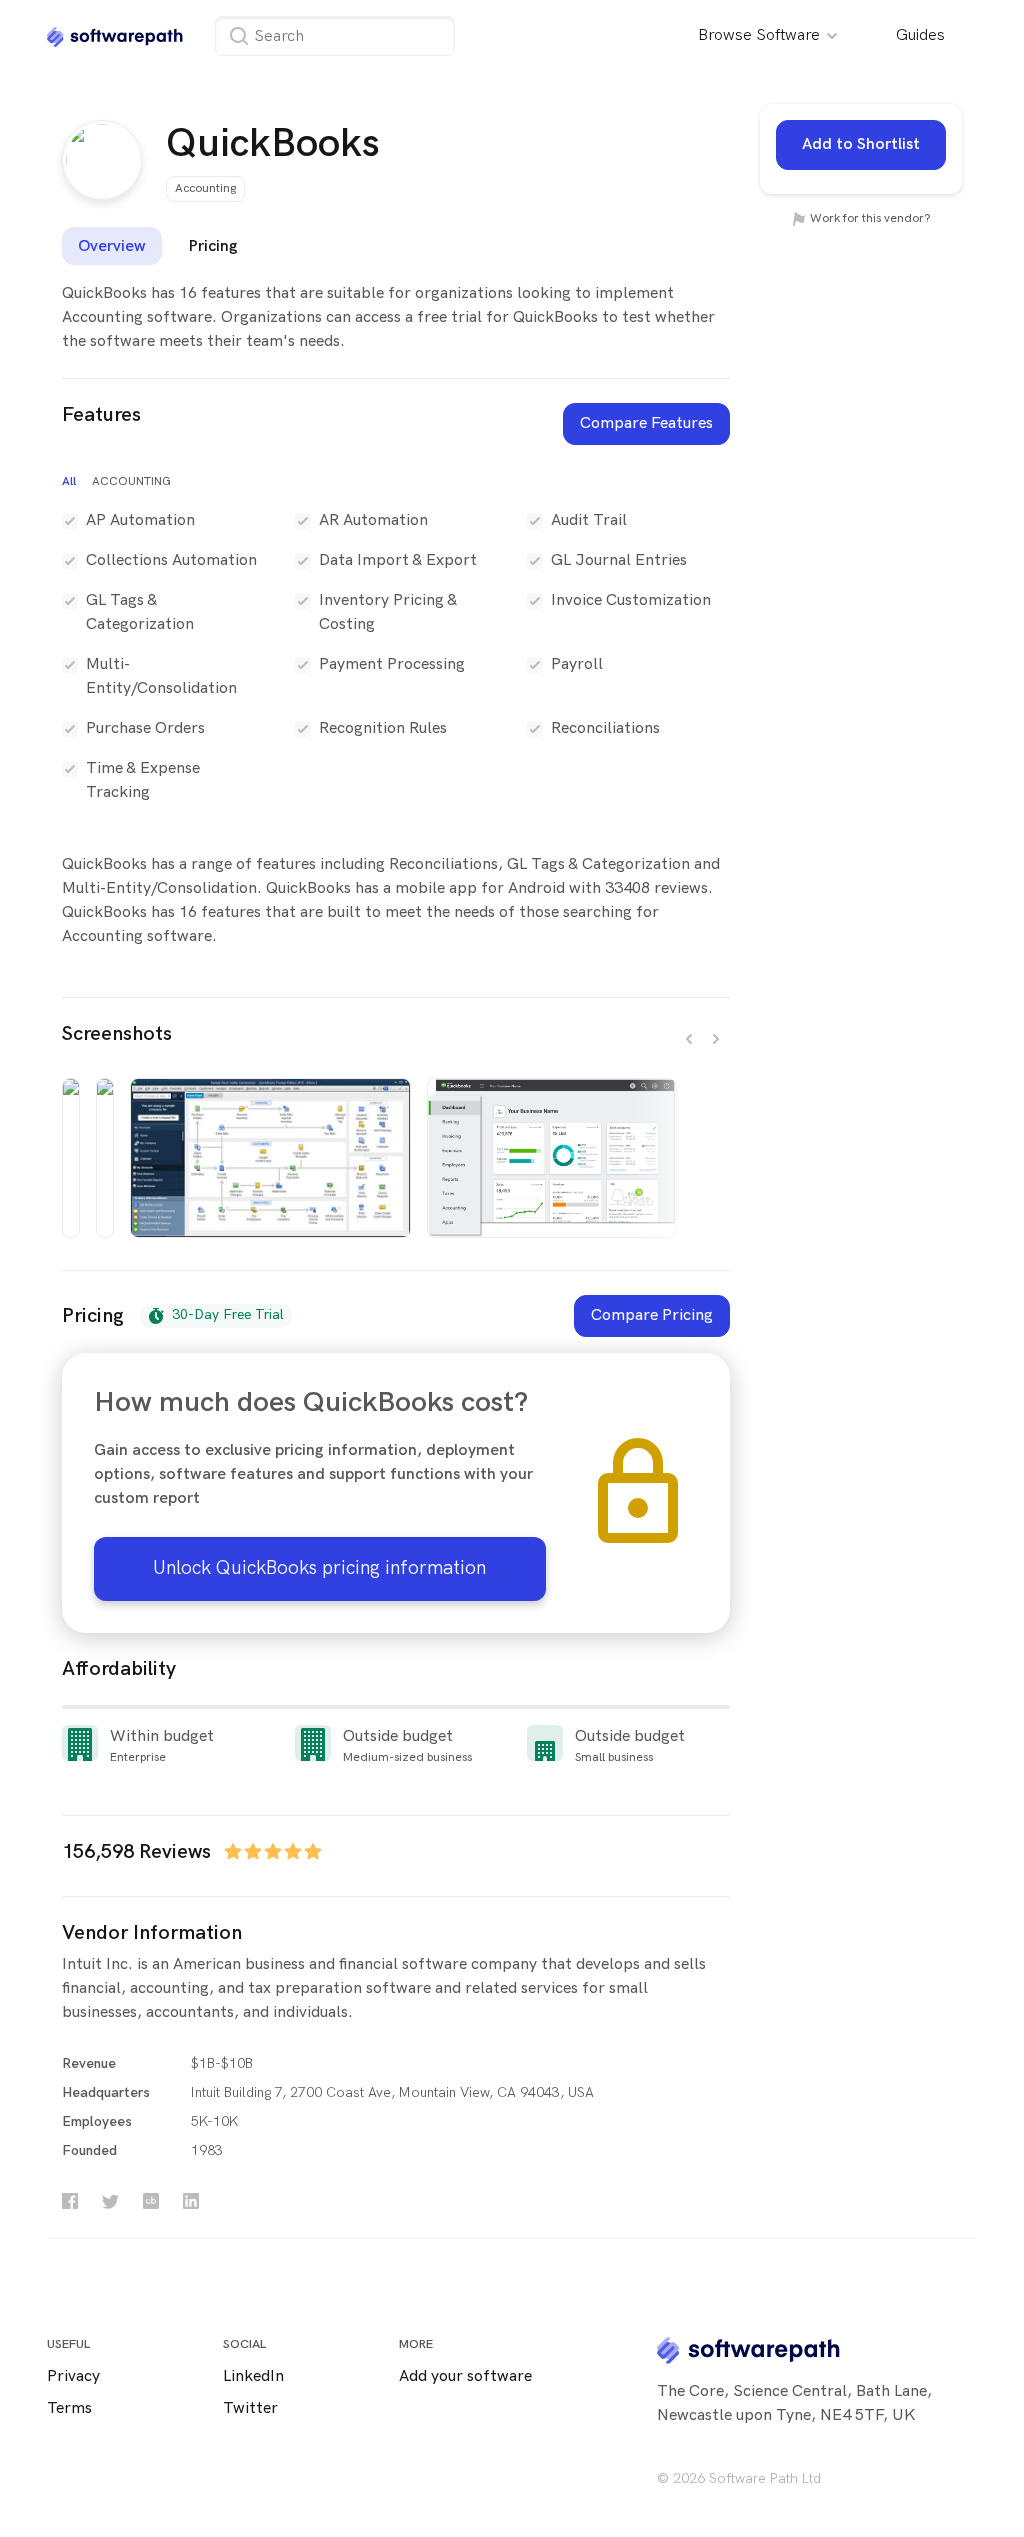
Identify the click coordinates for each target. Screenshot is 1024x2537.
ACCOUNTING (131, 481)
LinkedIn (253, 2376)
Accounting (205, 188)
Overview (112, 245)
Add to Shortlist (861, 144)
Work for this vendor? (869, 218)
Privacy (73, 2376)
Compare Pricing (652, 1315)
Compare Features (646, 423)
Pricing (213, 245)
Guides (920, 35)
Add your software (465, 2376)
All (69, 481)
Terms (69, 2408)
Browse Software (761, 35)
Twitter (250, 2408)
